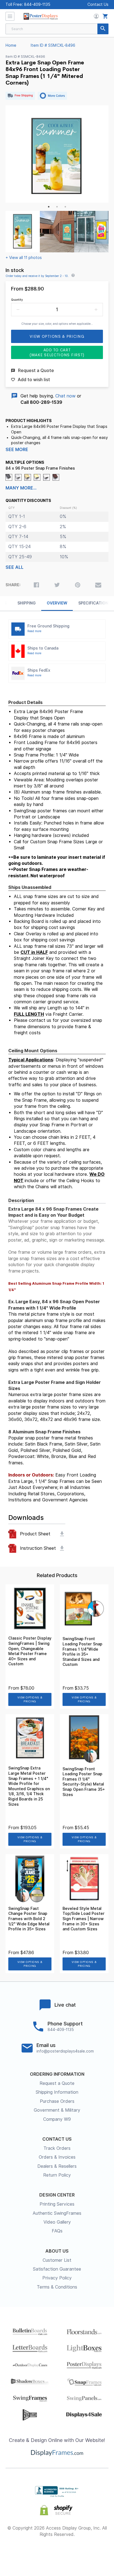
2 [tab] (57, 207)
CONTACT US (57, 2139)
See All (15, 567)
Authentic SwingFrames (57, 2213)
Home (11, 45)
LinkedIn (77, 2553)
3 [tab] (65, 207)
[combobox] (57, 29)
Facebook (18, 2553)
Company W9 (57, 2119)
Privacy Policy (57, 2278)
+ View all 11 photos (24, 258)
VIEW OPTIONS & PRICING (30, 1699)
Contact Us (98, 4)
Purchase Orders (57, 2101)
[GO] (103, 29)
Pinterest (57, 2553)
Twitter (37, 2553)
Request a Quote (57, 2083)
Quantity (17, 300)
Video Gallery (57, 2222)
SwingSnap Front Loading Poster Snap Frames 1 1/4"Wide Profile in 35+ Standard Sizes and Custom (82, 1652)
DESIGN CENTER (57, 2195)
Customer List (57, 2260)
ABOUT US (57, 2251)
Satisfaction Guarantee (57, 2269)
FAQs (57, 2231)
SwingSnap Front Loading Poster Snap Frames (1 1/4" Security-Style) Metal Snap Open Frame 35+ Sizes (84, 1782)
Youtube (96, 2553)
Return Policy (57, 2175)
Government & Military (57, 2110)
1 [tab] (49, 207)
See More (17, 450)
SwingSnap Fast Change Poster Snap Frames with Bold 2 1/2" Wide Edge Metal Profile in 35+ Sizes (29, 1919)
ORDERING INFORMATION (57, 2074)
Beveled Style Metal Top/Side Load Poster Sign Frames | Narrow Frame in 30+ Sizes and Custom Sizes (84, 1919)
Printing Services (57, 2204)
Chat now (65, 396)
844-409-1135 (37, 4)
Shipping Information (57, 2092)
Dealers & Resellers (57, 2166)
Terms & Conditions (57, 2287)
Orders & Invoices (57, 2157)
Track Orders (57, 2148)
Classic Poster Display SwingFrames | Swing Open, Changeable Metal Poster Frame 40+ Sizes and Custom (30, 1651)
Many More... (21, 488)
